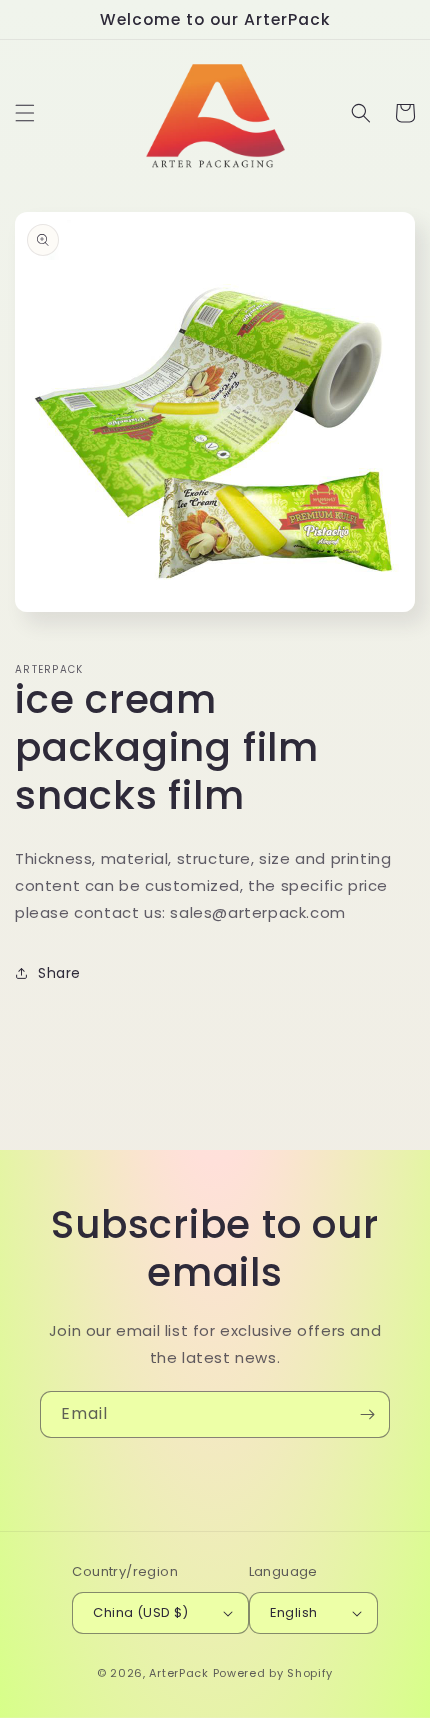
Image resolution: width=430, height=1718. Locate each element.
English (294, 1612)
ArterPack (178, 1673)
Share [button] (59, 973)
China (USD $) (140, 1612)
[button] (25, 113)
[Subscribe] (367, 1414)
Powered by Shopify (273, 1673)
